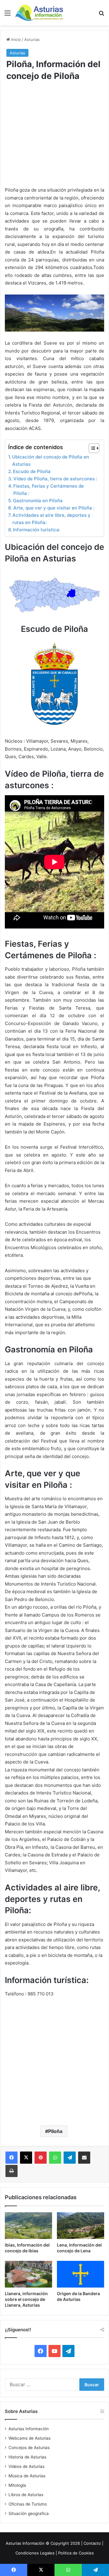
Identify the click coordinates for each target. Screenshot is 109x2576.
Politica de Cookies (76, 2553)
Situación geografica (29, 2513)
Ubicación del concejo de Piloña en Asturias (51, 460)
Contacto (92, 2543)
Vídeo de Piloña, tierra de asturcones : (55, 479)
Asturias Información (29, 2429)
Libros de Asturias (26, 2495)
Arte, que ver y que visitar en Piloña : (54, 508)
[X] (26, 2158)
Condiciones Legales (35, 2553)
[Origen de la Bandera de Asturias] (81, 2274)
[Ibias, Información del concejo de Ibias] (28, 2226)
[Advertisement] (54, 138)
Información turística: (37, 530)
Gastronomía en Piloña (38, 501)
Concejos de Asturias (29, 2448)
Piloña (55, 2131)
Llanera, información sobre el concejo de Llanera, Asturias (26, 2299)
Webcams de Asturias (30, 2438)
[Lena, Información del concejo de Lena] (81, 2226)
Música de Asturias (27, 2476)
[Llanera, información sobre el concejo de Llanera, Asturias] (28, 2274)
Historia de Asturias (27, 2457)
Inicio (15, 39)
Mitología (17, 2485)
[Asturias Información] (39, 13)
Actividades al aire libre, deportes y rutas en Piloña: (51, 519)
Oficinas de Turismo (28, 2504)
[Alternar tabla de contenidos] (91, 448)
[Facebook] (12, 2158)
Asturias (32, 39)
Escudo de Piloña (32, 471)
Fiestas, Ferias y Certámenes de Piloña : (49, 490)
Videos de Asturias (26, 2466)
